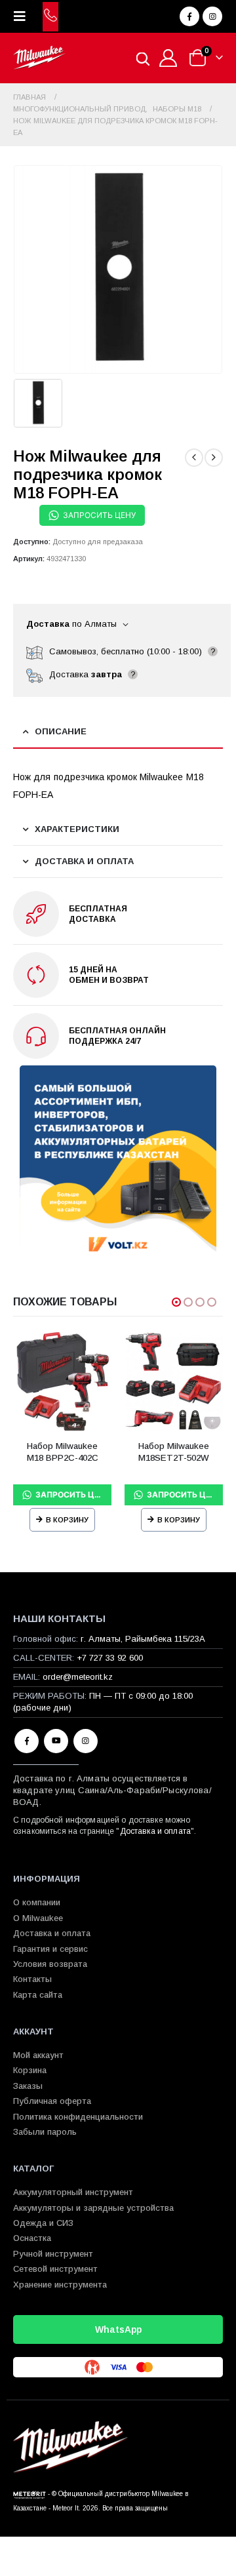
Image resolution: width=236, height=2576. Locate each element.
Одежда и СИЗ (43, 2223)
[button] (24, 16)
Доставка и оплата (155, 1831)
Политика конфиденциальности (78, 2117)
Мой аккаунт (38, 2055)
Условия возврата (50, 1964)
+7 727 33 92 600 (110, 1658)
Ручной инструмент (53, 2254)
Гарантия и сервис (50, 1949)
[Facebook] (189, 16)
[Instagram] (212, 16)
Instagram (86, 1741)
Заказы (28, 2086)
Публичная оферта (52, 2101)
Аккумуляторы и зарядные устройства (93, 2208)
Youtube (56, 1741)
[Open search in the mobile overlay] (143, 58)
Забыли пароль (45, 2132)
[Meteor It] (29, 2494)
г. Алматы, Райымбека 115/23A (143, 1639)
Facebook (27, 1741)
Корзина (30, 2070)
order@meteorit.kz (78, 1677)
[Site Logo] (39, 58)
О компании (37, 1902)
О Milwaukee (38, 1918)
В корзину (67, 1520)
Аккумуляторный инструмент (73, 2192)
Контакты (32, 1979)
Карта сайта (38, 1995)
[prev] (194, 458)
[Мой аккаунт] (168, 58)
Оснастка (32, 2238)
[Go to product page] (62, 1381)
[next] (214, 458)
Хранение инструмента (60, 2285)
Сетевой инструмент (55, 2269)
